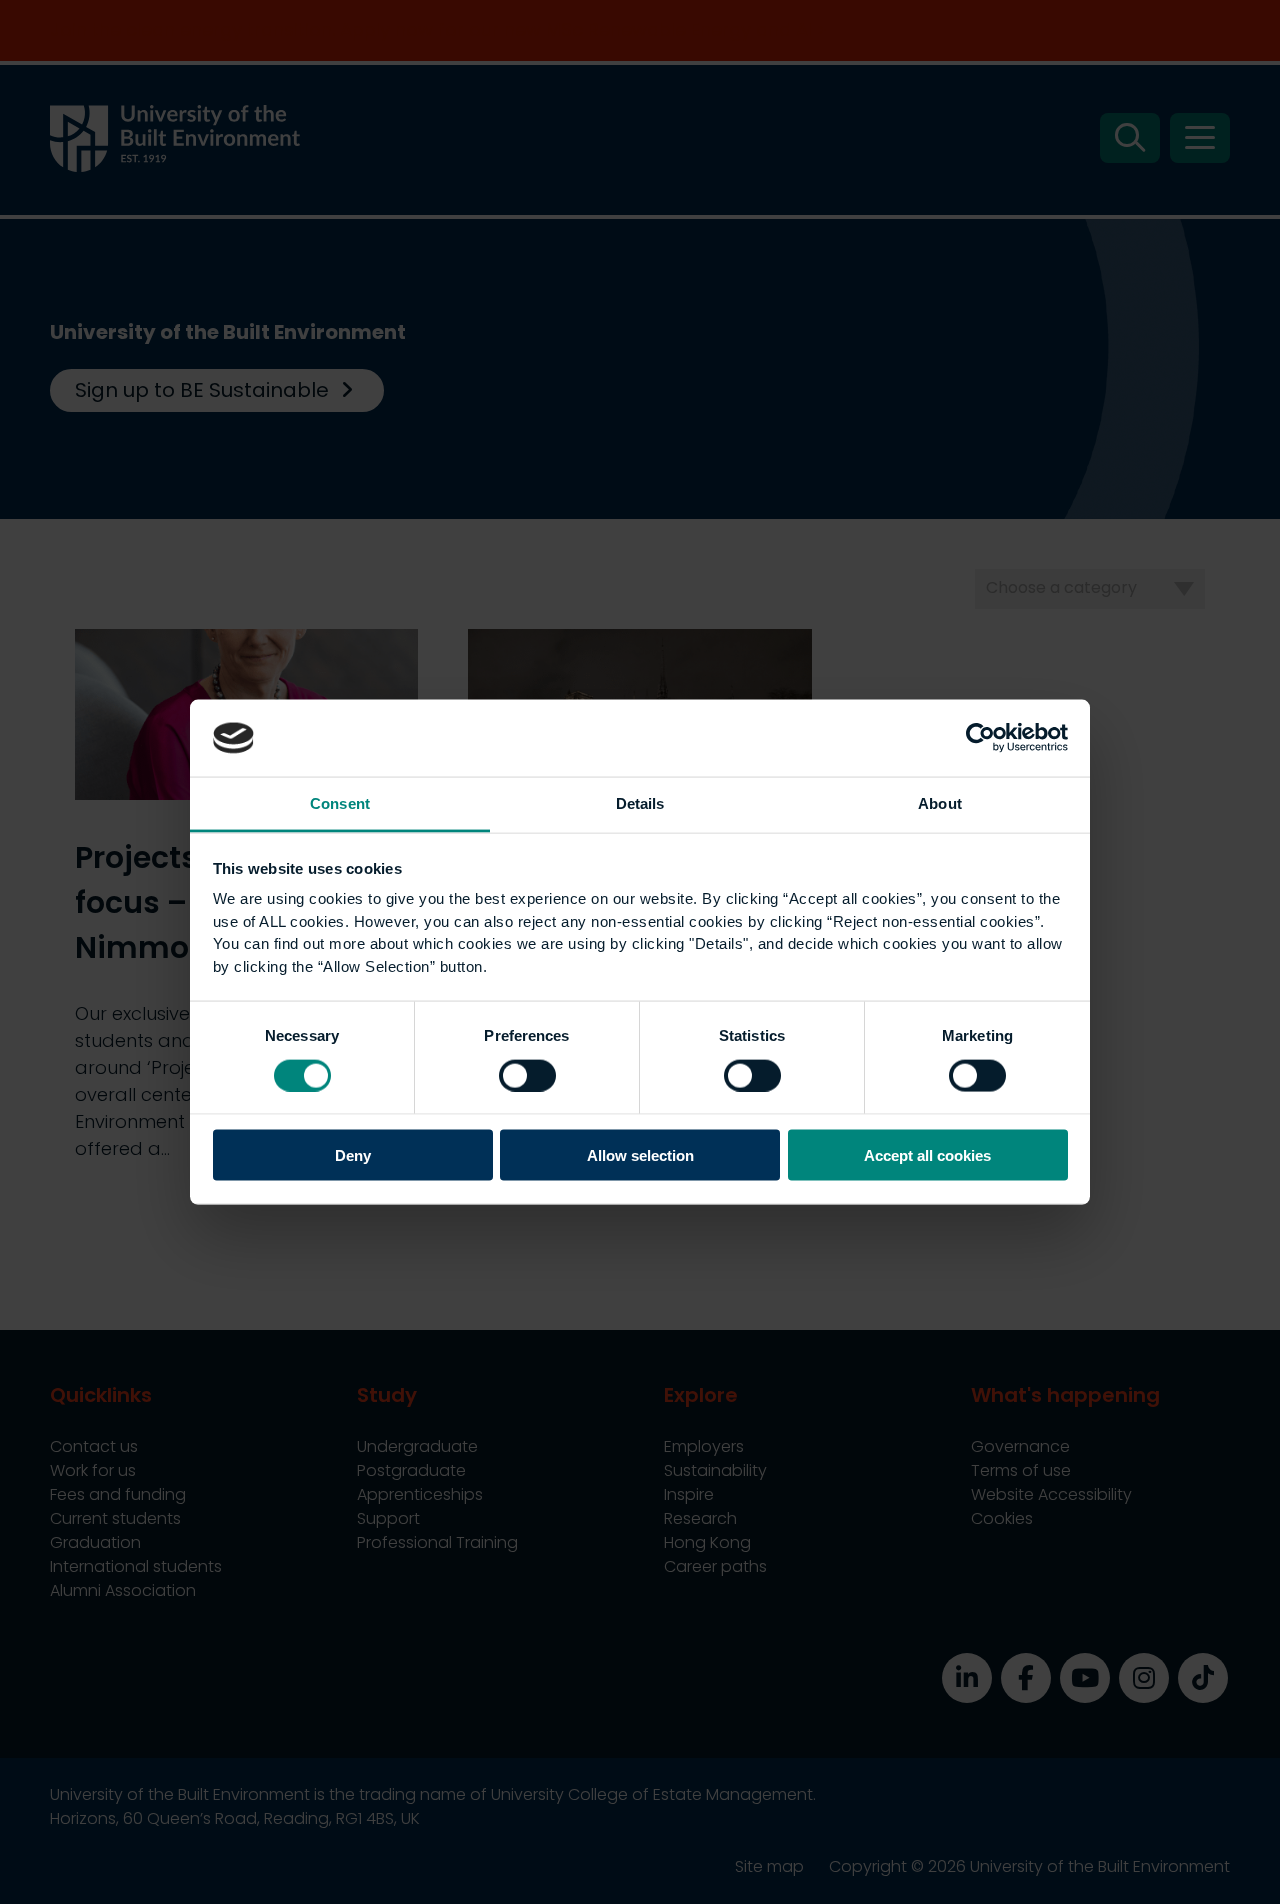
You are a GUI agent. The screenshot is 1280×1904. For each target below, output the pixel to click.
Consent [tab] (340, 802)
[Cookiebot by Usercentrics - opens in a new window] (980, 738)
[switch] (527, 1075)
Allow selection (640, 1155)
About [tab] (940, 802)
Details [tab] (640, 802)
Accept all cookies (927, 1155)
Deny (353, 1155)
